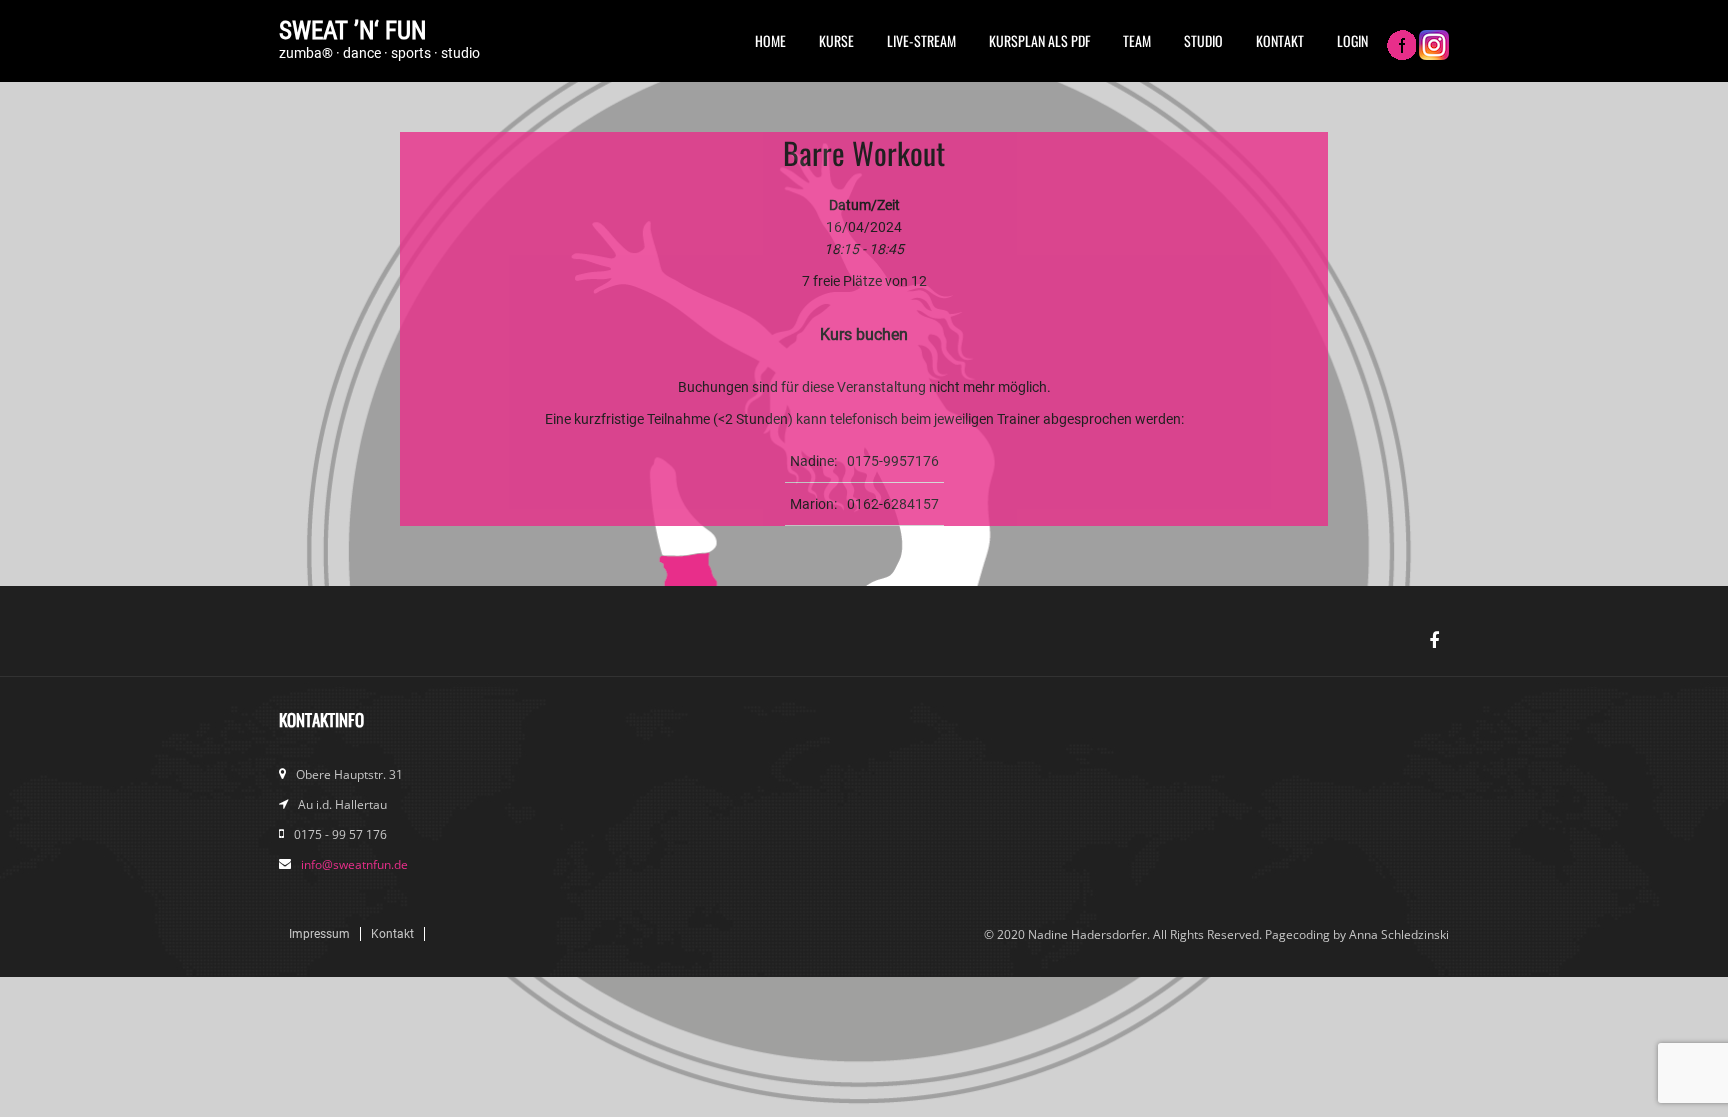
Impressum (319, 934)
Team (1137, 40)
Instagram (1434, 47)
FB (1401, 47)
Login (1352, 40)
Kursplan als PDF (1039, 40)
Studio (1203, 40)
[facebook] (1434, 641)
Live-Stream (921, 40)
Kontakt (1280, 40)
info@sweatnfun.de (354, 864)
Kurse (836, 40)
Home (770, 40)
